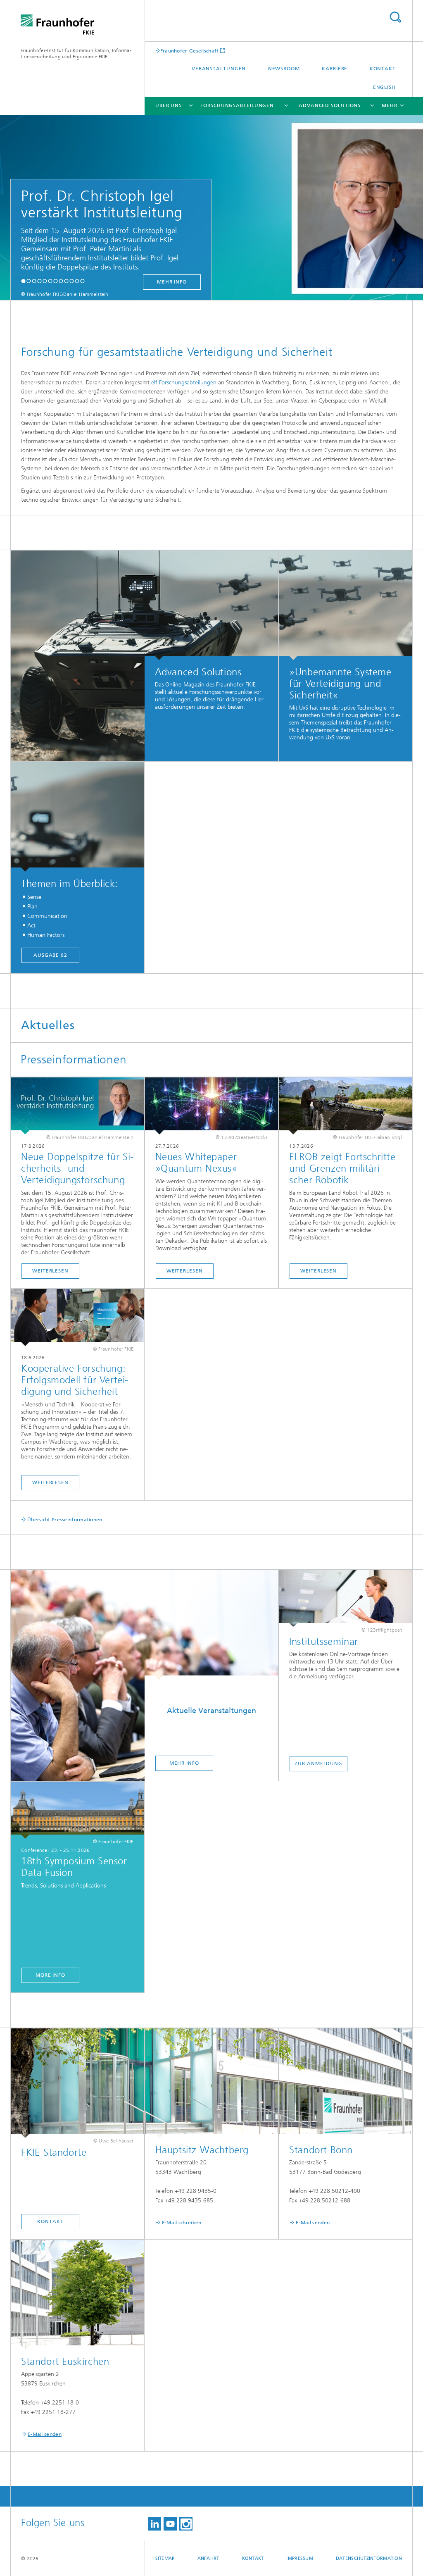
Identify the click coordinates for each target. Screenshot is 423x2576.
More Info (50, 1975)
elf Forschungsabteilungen (184, 382)
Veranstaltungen (219, 69)
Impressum (299, 2558)
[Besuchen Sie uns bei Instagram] (186, 2524)
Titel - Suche (395, 17)
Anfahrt (208, 2558)
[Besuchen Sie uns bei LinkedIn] (154, 2524)
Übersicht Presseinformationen (65, 1520)
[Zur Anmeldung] (346, 1599)
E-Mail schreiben (182, 2223)
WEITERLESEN (318, 1271)
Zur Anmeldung (318, 1763)
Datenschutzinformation (369, 2558)
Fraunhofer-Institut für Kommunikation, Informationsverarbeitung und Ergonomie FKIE (76, 54)
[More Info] (77, 1810)
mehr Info (172, 282)
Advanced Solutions (330, 105)
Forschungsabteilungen (237, 105)
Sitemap (165, 2558)
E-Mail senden (313, 2223)
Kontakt (383, 69)
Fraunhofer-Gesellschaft (190, 51)
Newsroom (284, 69)
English (384, 87)
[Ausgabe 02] (77, 817)
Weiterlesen (50, 1271)
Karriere (335, 69)
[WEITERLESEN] (346, 1106)
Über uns (169, 105)
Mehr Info (184, 1763)
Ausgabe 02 (50, 955)
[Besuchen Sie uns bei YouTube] (170, 2524)
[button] (23, 281)
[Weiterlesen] (77, 1106)
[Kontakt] (77, 2083)
